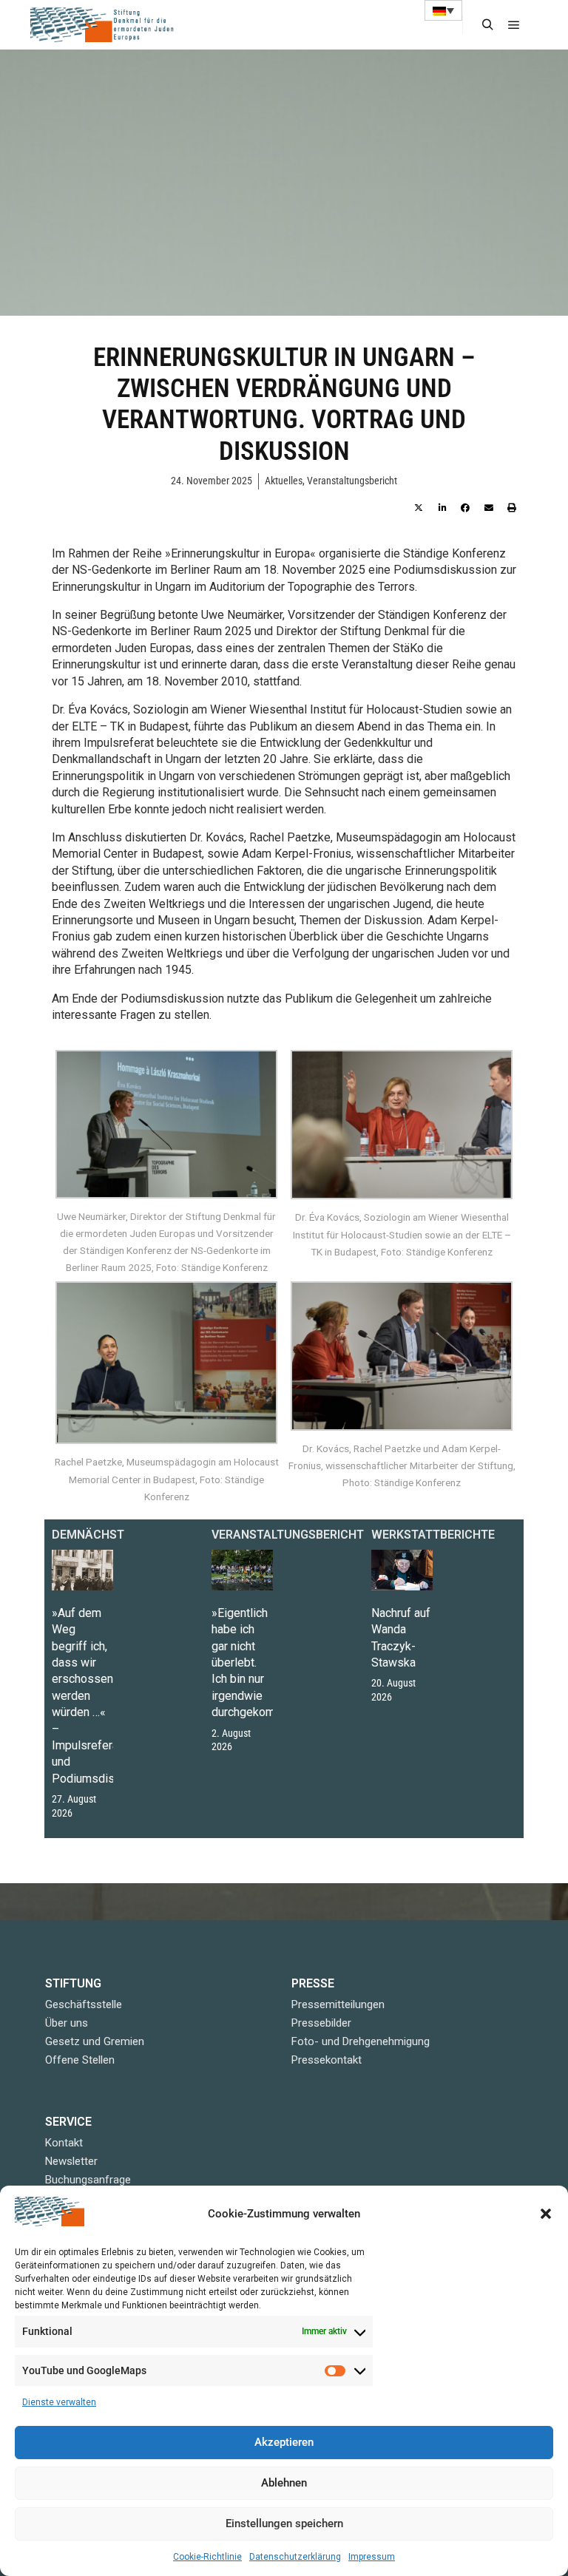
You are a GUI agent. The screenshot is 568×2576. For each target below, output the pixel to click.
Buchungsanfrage (88, 2180)
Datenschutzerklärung (295, 2557)
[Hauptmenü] (514, 25)
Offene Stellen (80, 2060)
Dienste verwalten (59, 2402)
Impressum (372, 2557)
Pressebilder (321, 2023)
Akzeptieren (284, 2442)
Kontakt (64, 2143)
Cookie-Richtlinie (207, 2557)
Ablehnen (284, 2483)
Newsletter (71, 2161)
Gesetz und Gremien (95, 2041)
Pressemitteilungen (338, 2004)
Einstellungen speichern (284, 2524)
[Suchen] (487, 25)
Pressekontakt (327, 2060)
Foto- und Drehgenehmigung (361, 2041)
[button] (546, 2214)
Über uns (67, 2023)
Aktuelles (284, 481)
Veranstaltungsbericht (352, 481)
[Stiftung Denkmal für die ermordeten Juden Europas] (104, 25)
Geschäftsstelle (84, 2004)
